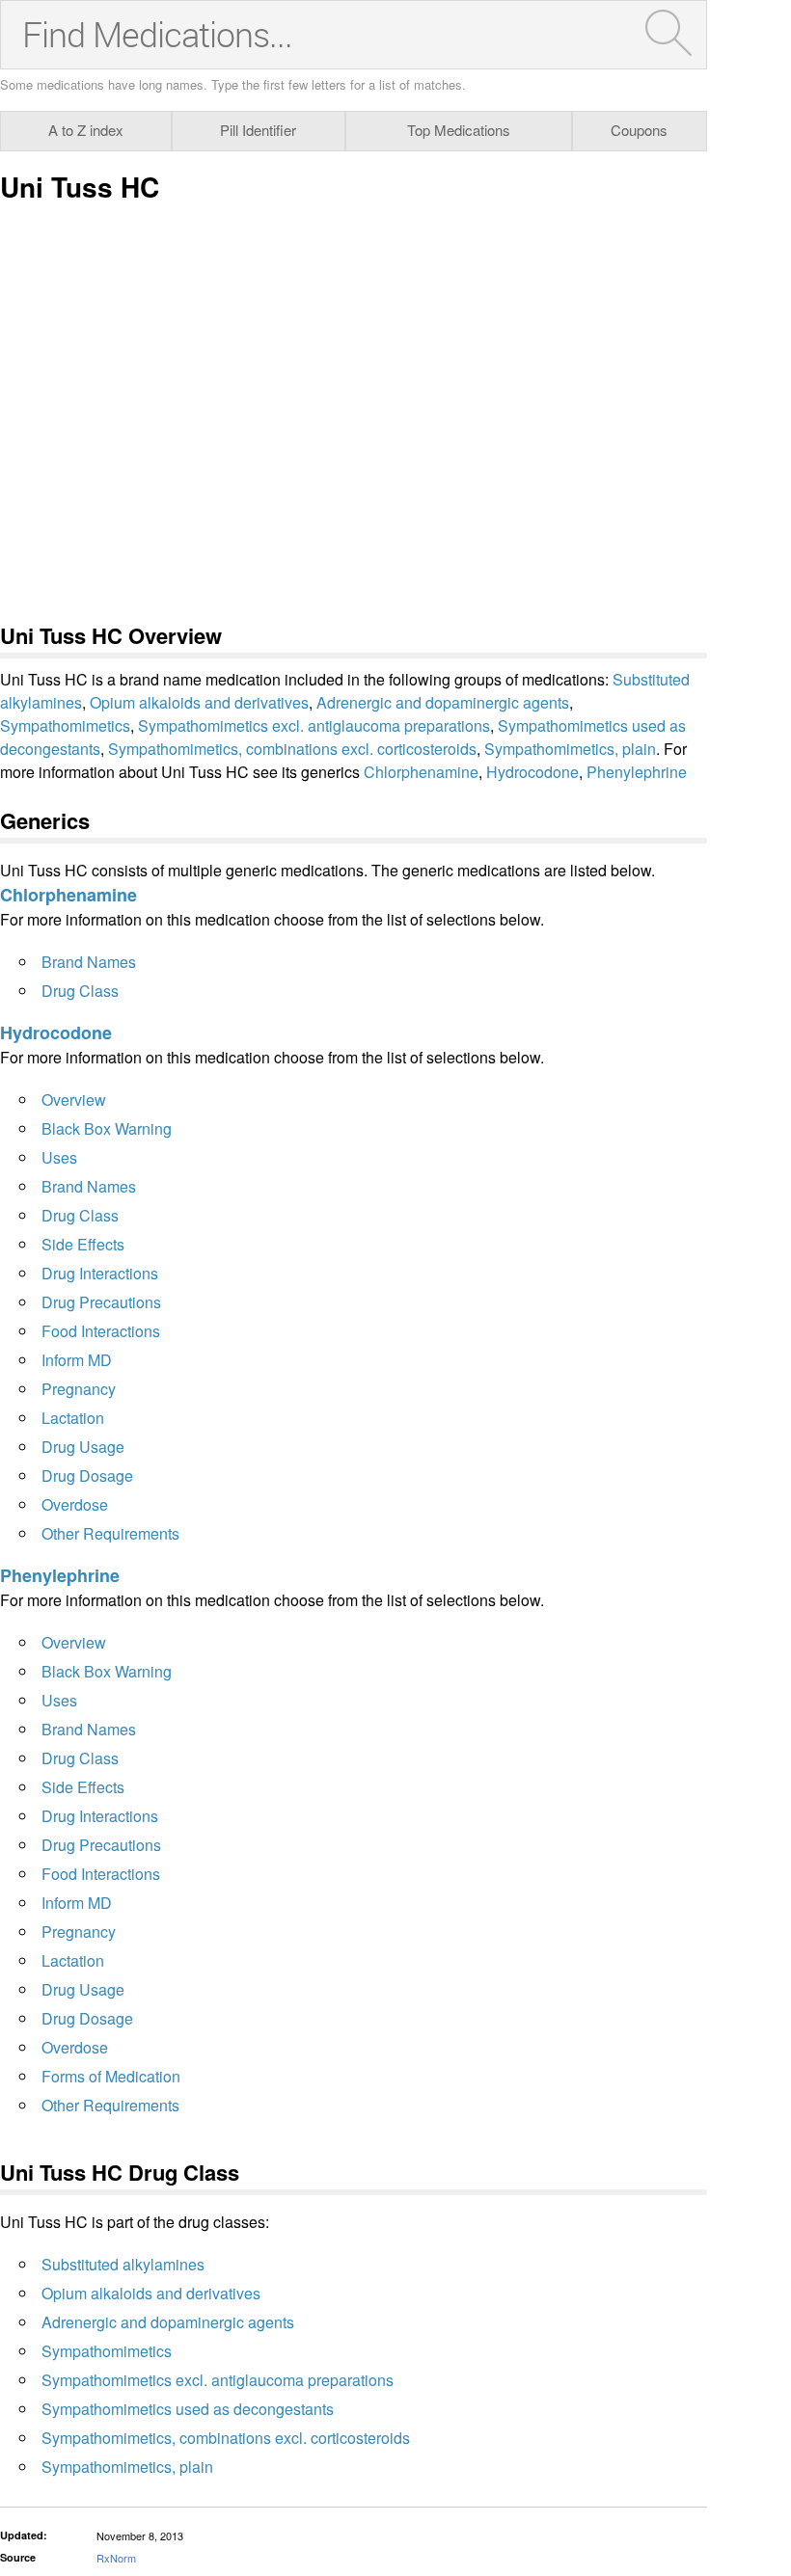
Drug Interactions (100, 1273)
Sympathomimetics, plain (570, 749)
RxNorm (116, 2558)
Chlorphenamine (421, 772)
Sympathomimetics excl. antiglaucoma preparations (314, 725)
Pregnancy (79, 1389)
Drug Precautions (101, 1302)
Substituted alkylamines (123, 2264)
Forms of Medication (111, 2076)
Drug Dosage (87, 1476)
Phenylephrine (637, 772)
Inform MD (77, 1360)
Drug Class (80, 991)
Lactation (73, 1418)
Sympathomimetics (65, 725)
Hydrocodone (532, 772)
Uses (59, 1157)
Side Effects (83, 1244)
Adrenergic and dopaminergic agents (443, 702)
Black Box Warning (107, 1128)
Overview (74, 1100)
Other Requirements (110, 1533)
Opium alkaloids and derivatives (199, 702)
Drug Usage (83, 1447)
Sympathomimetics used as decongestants (188, 2409)
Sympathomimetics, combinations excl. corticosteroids (292, 749)
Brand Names (89, 962)
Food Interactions (101, 1331)
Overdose (75, 1504)
